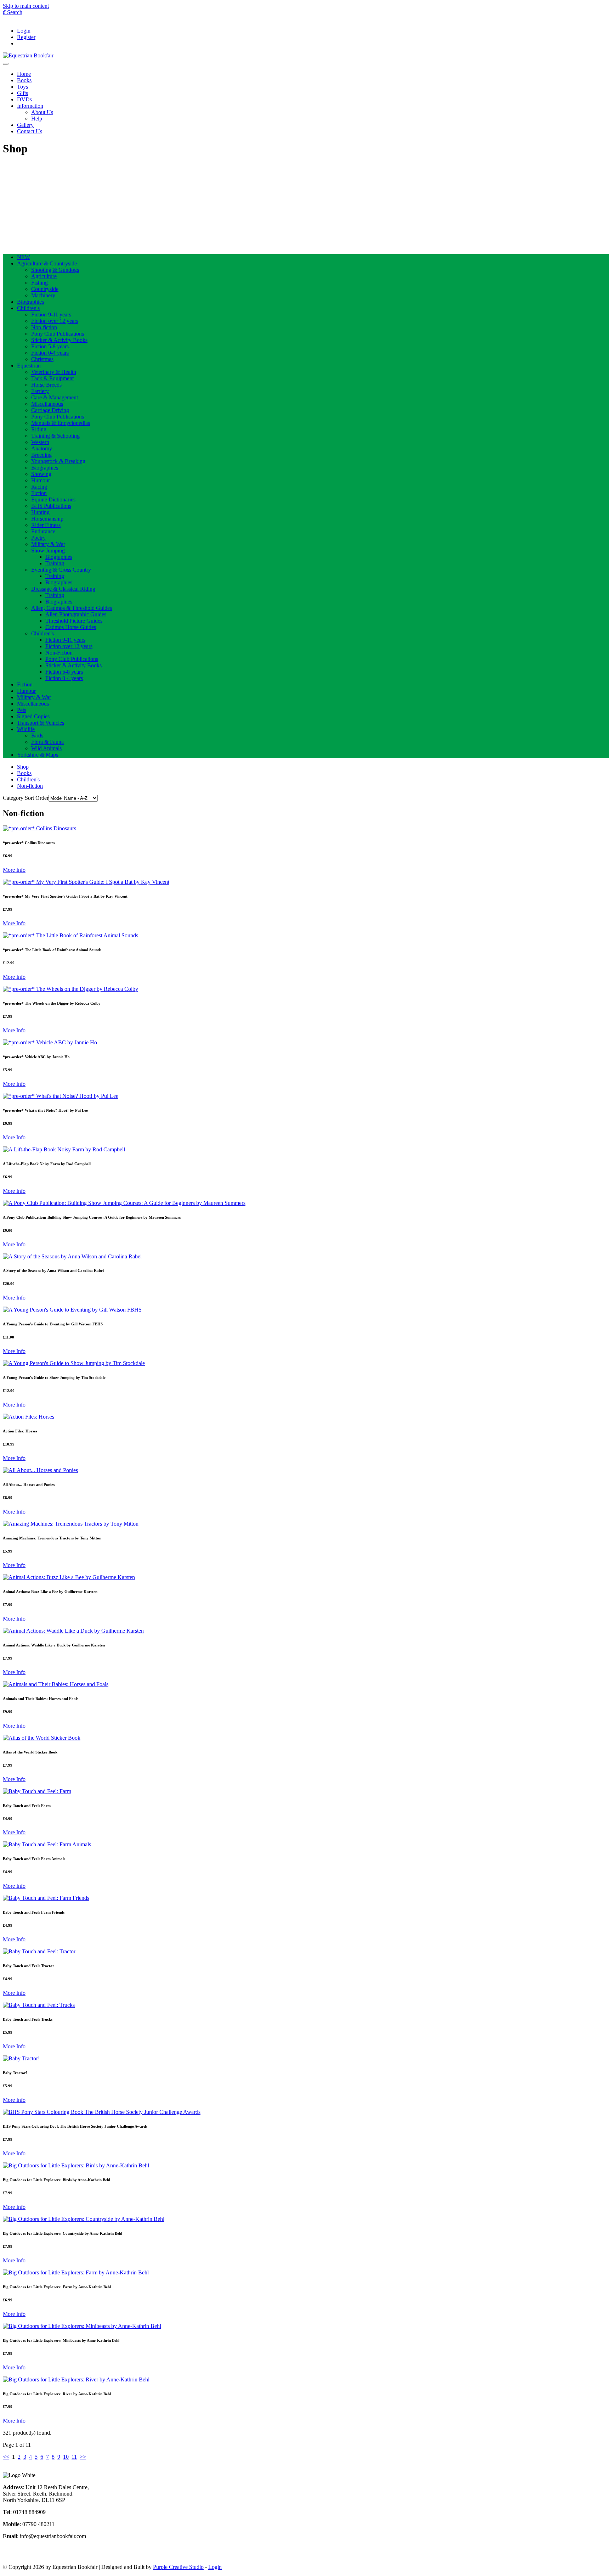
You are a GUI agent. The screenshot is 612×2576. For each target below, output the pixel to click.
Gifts (22, 93)
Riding (39, 429)
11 (74, 2457)
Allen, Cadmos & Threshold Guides (72, 608)
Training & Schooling (55, 436)
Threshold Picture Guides (74, 621)
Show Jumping (48, 551)
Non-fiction (44, 327)
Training (55, 563)
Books (24, 80)
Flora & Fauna (47, 742)
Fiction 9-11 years (51, 315)
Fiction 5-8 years (50, 346)
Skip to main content (26, 6)
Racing (39, 487)
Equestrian (29, 366)
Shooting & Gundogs (55, 270)
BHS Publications (51, 506)
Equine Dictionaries (53, 500)
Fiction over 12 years (55, 321)
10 (66, 2457)
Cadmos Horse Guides (71, 627)
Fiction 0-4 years (50, 353)
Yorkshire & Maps (38, 755)
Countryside (45, 289)
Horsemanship (47, 519)
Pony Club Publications (58, 334)
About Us (42, 112)
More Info (14, 870)
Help (37, 119)
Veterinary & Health (54, 372)
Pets (22, 710)
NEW (24, 257)
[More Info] (39, 828)
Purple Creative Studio (178, 2567)
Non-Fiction (59, 653)
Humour (41, 480)
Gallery (25, 125)
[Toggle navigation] (6, 64)
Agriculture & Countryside (47, 263)
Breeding (41, 455)
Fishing (39, 283)
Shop (23, 767)
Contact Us (30, 131)
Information (30, 106)
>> (83, 2457)
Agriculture (44, 276)
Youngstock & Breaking (58, 461)
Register (26, 37)
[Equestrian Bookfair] (28, 55)
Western (40, 442)
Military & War (48, 544)
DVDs (24, 99)
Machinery (43, 295)
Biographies (30, 302)
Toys (22, 87)
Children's (28, 308)
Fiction (39, 493)
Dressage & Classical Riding (63, 589)
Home (24, 74)
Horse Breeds (46, 385)
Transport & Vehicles (41, 723)
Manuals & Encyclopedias (61, 423)
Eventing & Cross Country (61, 570)
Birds (37, 736)
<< (6, 2457)
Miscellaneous (47, 404)
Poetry (38, 538)
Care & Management (55, 397)
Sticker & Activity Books (59, 340)
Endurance (43, 531)
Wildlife (26, 729)
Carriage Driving (50, 410)
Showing (41, 474)
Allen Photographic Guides (76, 614)
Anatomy (42, 448)
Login (24, 31)
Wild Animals (46, 748)
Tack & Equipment (52, 378)
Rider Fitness (46, 525)
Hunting (40, 512)
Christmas (42, 359)
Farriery (40, 391)
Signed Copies (33, 716)
